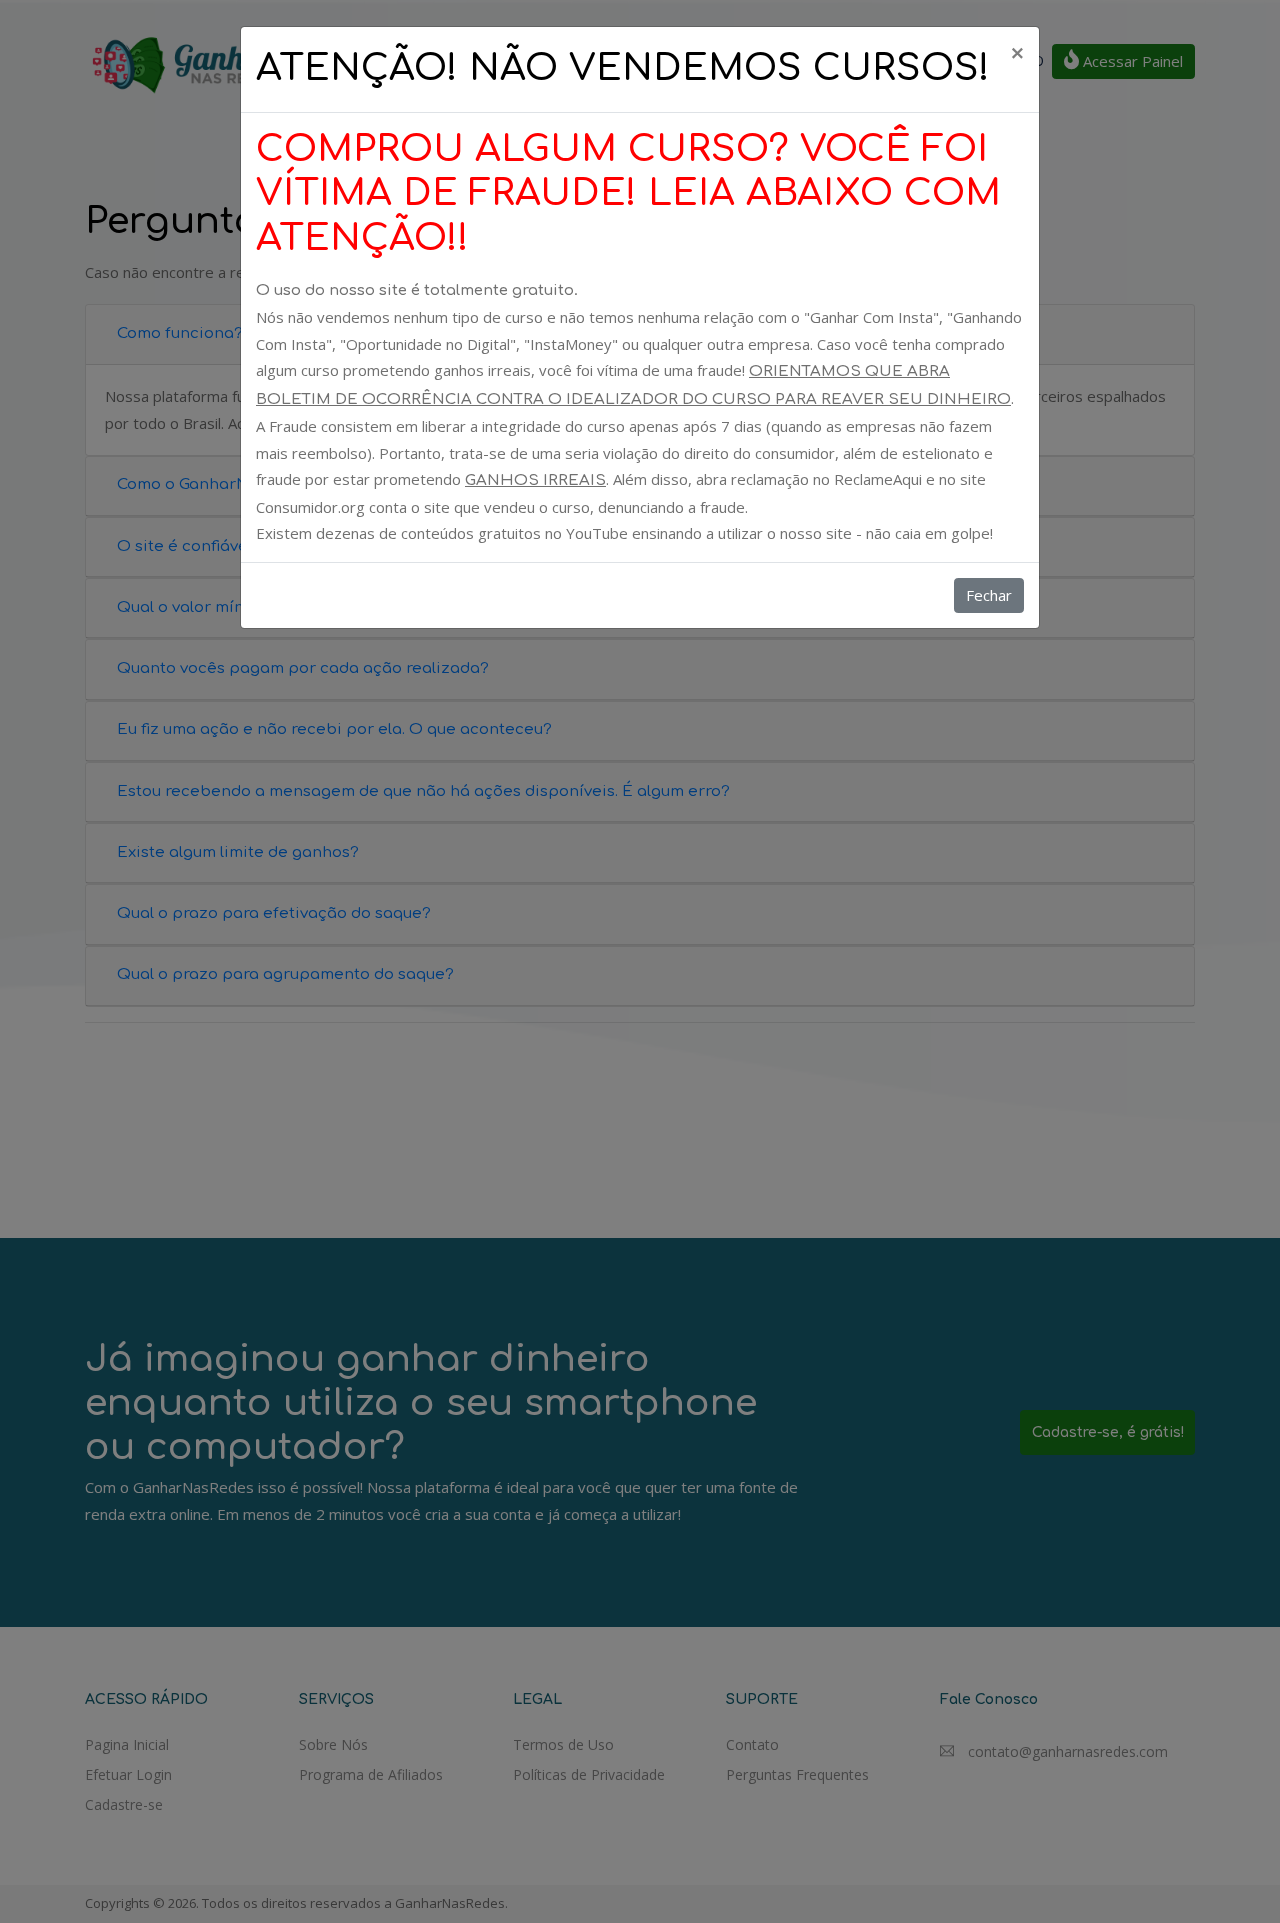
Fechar (989, 595)
